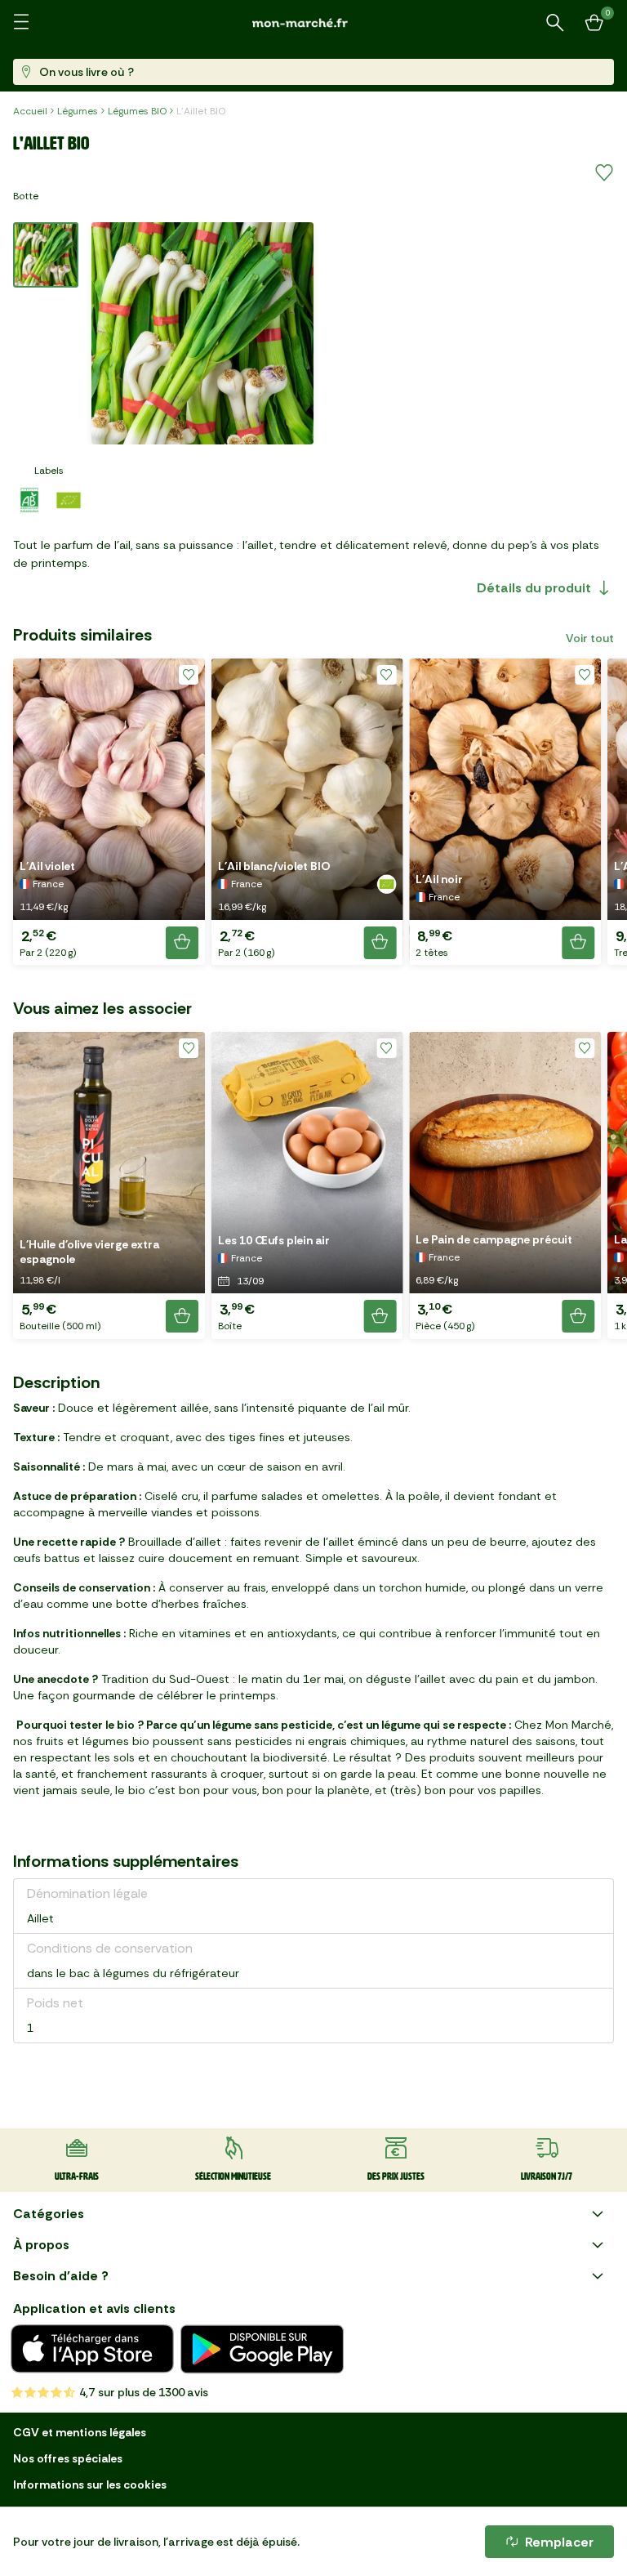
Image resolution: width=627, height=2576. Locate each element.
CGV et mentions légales (80, 2432)
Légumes (78, 111)
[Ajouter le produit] (182, 943)
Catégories (49, 2214)
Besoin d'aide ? (61, 2276)
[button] (109, 812)
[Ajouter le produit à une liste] (604, 173)
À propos (41, 2245)
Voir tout (590, 638)
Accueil (30, 111)
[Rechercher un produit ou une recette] (555, 23)
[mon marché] (313, 22)
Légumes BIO (137, 111)
